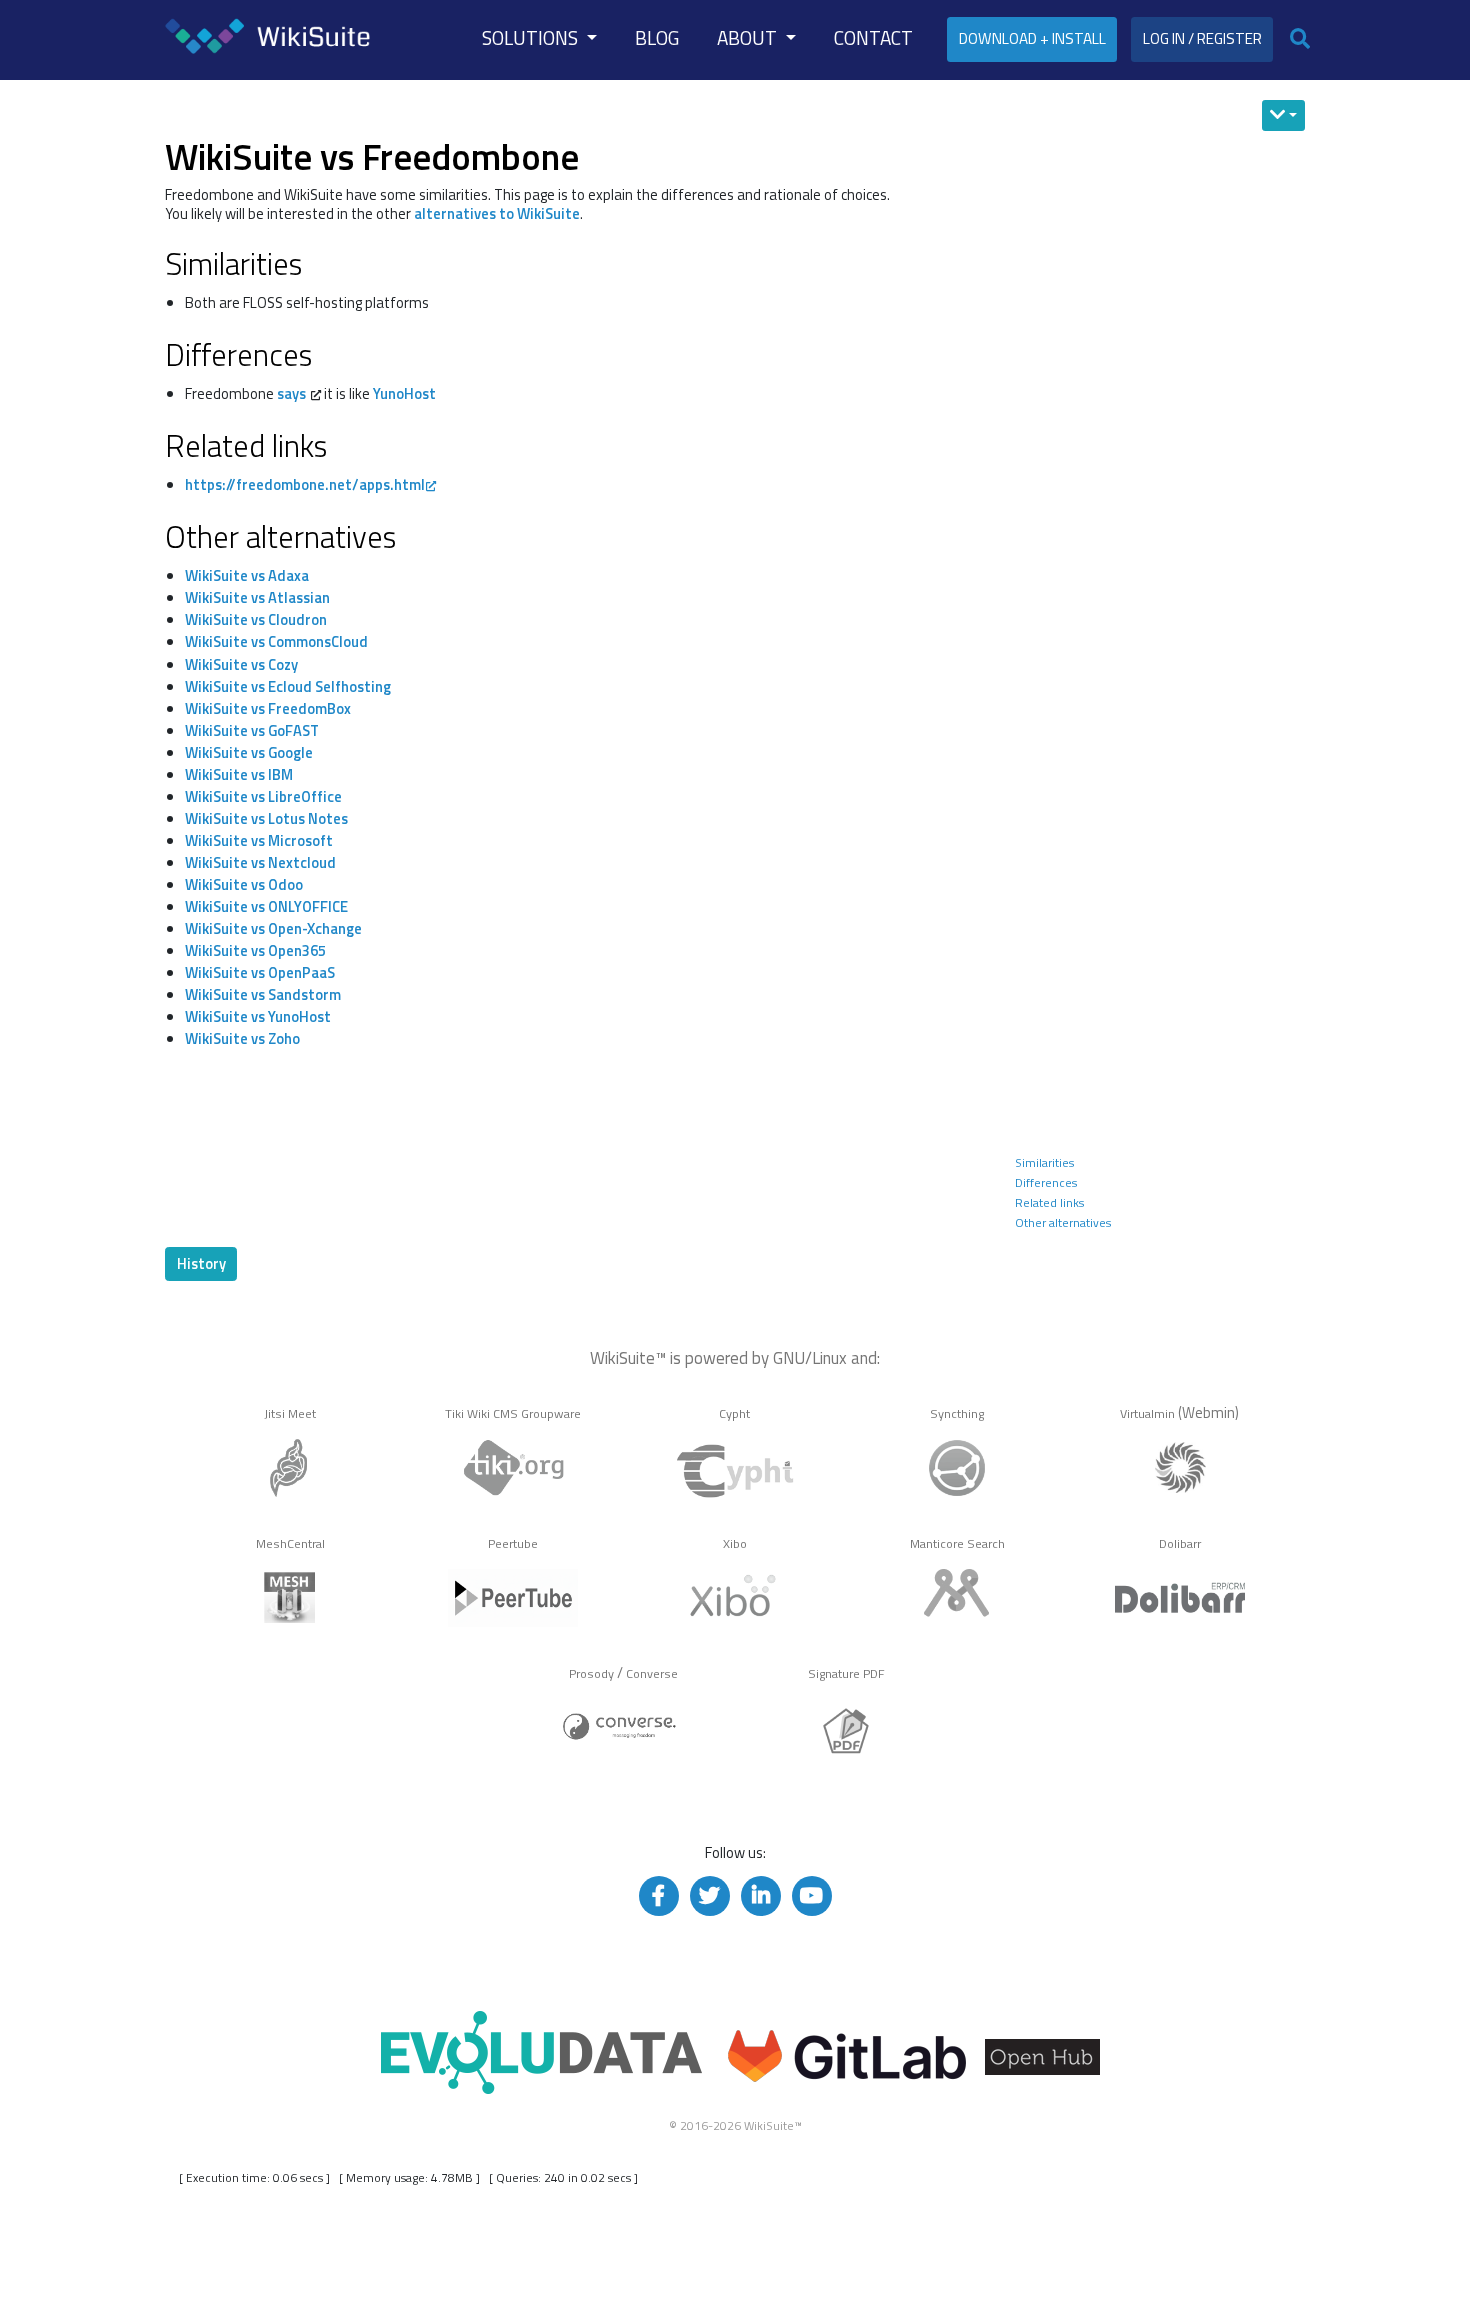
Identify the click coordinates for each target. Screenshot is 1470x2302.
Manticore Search (957, 1543)
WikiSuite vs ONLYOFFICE (266, 906)
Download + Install (1032, 38)
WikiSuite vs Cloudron (256, 619)
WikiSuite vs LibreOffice (263, 796)
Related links (1049, 1202)
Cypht (734, 1413)
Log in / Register (1202, 38)
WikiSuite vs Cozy (241, 664)
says (291, 393)
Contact (873, 37)
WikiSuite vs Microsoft (259, 840)
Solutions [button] (532, 37)
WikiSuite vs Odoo (244, 884)
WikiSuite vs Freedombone (372, 156)
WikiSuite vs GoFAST (252, 730)
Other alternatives (1063, 1222)
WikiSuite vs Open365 (255, 950)
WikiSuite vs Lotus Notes (266, 818)
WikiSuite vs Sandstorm (263, 994)
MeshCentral (290, 1543)
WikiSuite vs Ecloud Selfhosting (288, 686)
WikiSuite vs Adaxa (247, 575)
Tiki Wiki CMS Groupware (513, 1413)
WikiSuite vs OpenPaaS (260, 972)
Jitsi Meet (290, 1413)
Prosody (591, 1673)
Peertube (513, 1543)
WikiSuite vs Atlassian (257, 597)
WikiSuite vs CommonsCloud (276, 641)
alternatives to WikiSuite (497, 213)
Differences (1046, 1182)
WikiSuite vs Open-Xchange (273, 928)
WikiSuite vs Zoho (242, 1038)
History (201, 1263)
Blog (657, 37)
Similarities (1044, 1162)
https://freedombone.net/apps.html (305, 484)
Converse (652, 1673)
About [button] (749, 37)
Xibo (735, 1543)
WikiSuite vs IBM (239, 774)
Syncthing (957, 1413)
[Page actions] (1283, 115)
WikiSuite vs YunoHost (258, 1016)
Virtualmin (1147, 1413)
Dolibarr (1180, 1543)
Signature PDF (846, 1673)
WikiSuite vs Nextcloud (260, 862)
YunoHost (404, 393)
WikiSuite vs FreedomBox (268, 708)
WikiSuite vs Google (249, 752)
